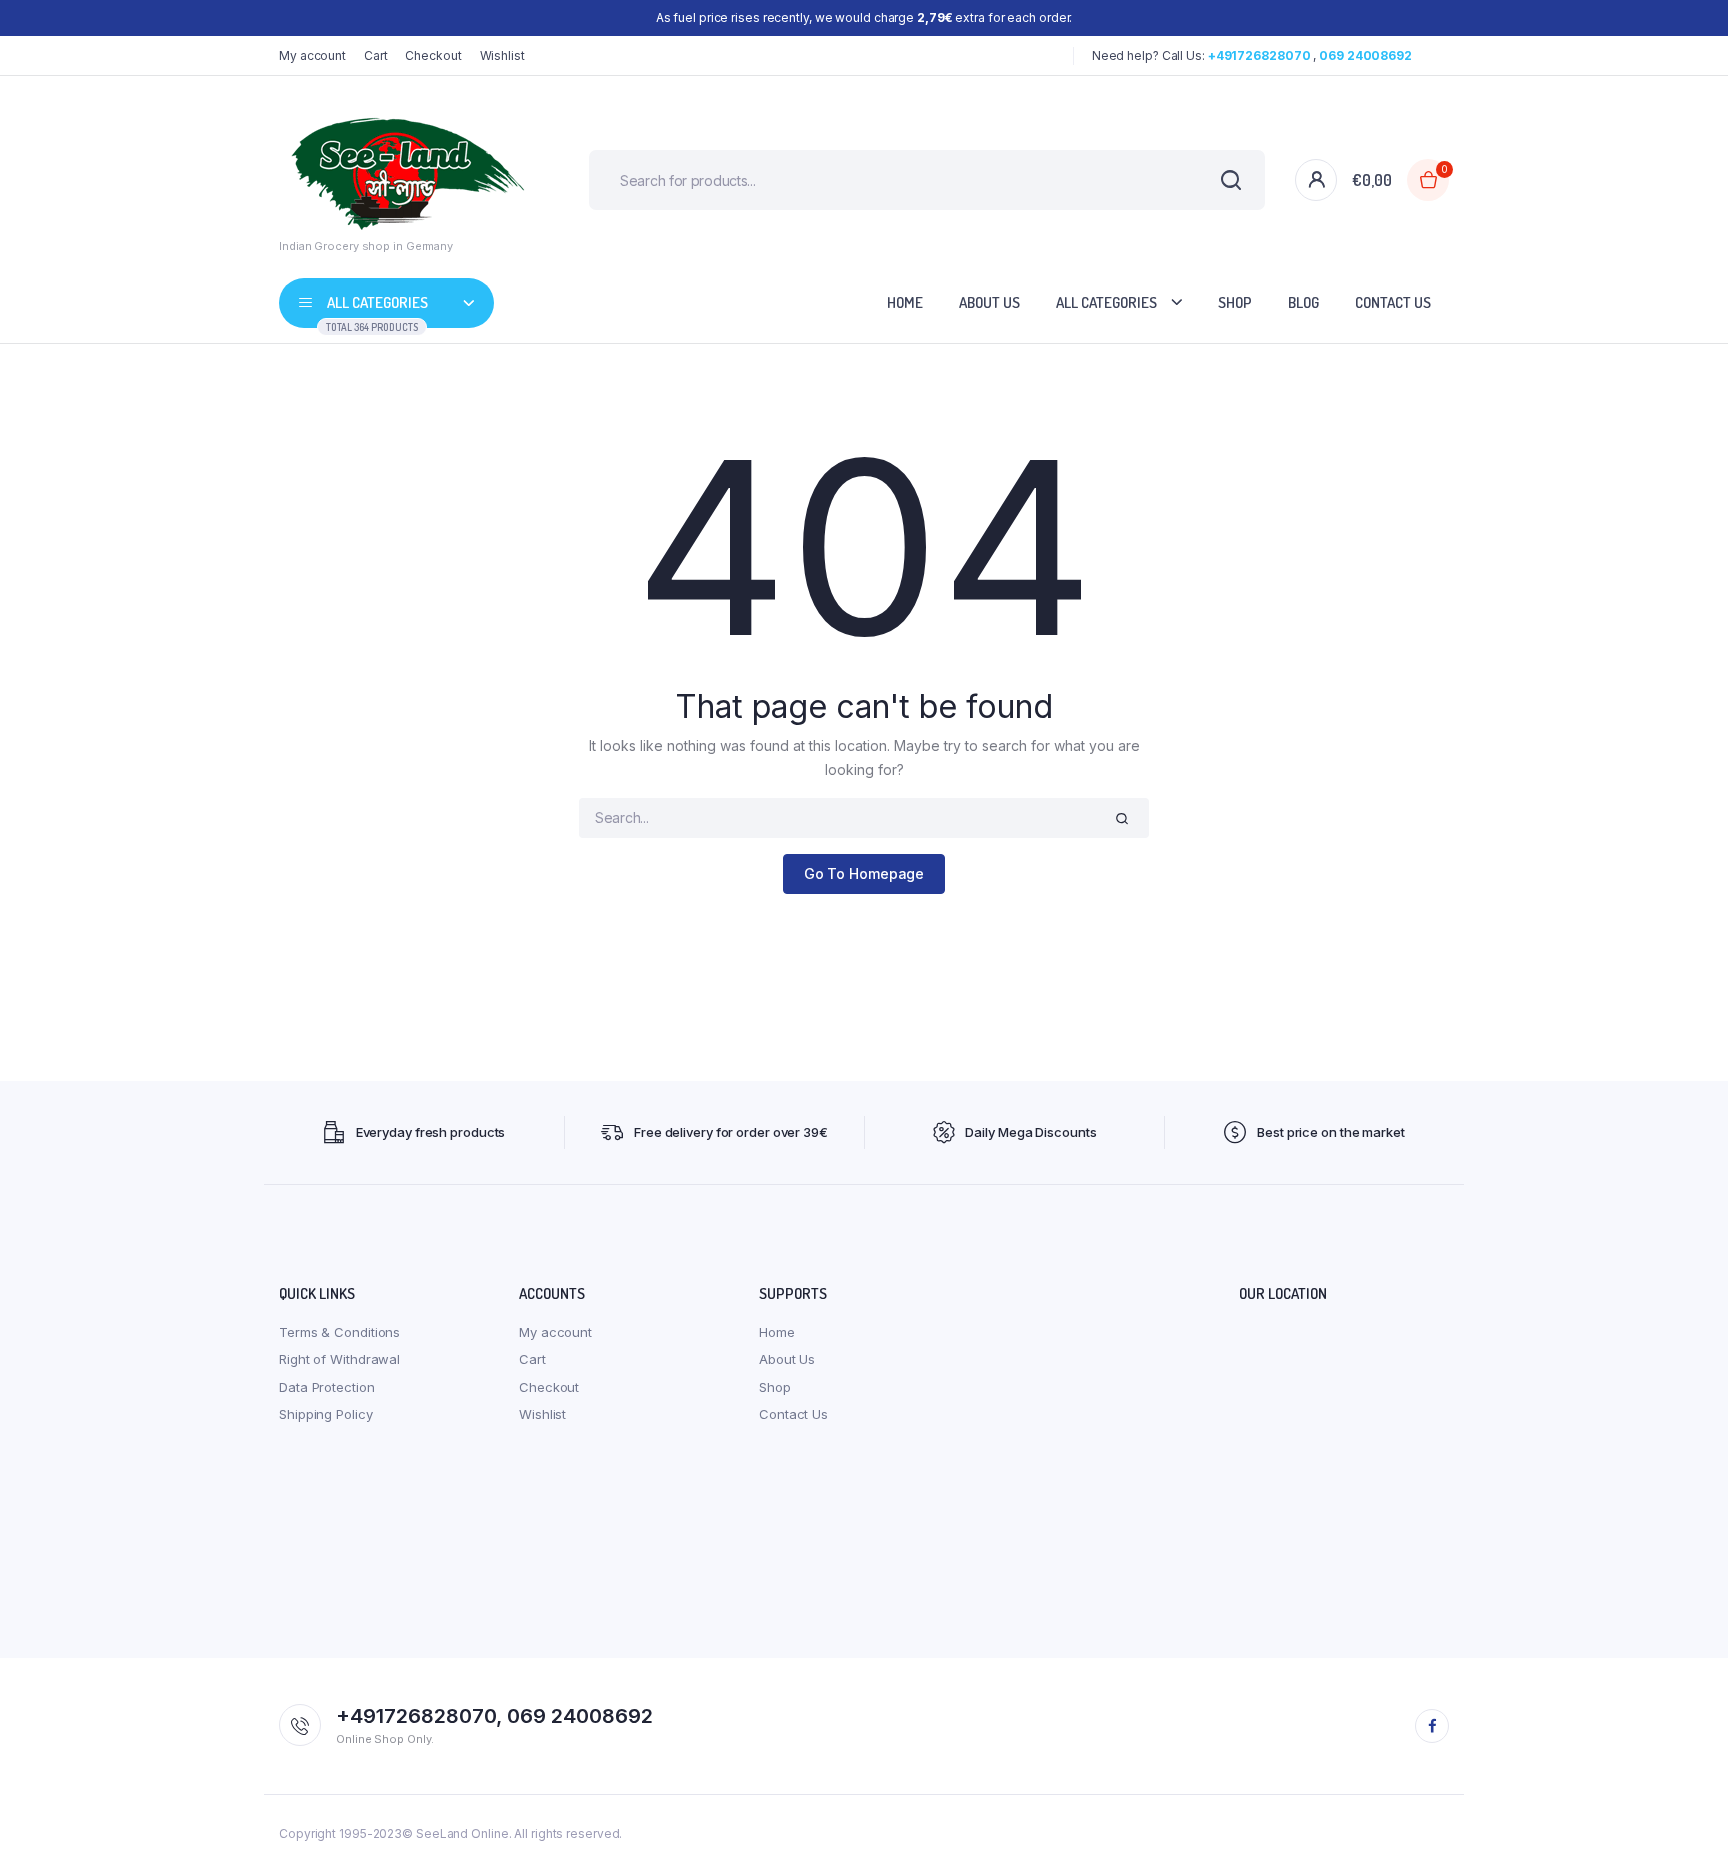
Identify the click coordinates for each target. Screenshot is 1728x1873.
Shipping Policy (326, 1414)
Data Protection (327, 1387)
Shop (1235, 302)
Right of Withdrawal (339, 1359)
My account (312, 55)
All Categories (1106, 302)
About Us (989, 302)
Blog (1303, 302)
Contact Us (1393, 302)
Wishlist (502, 55)
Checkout (433, 55)
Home (905, 302)
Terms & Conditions (339, 1332)
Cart (376, 55)
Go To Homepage (864, 873)
